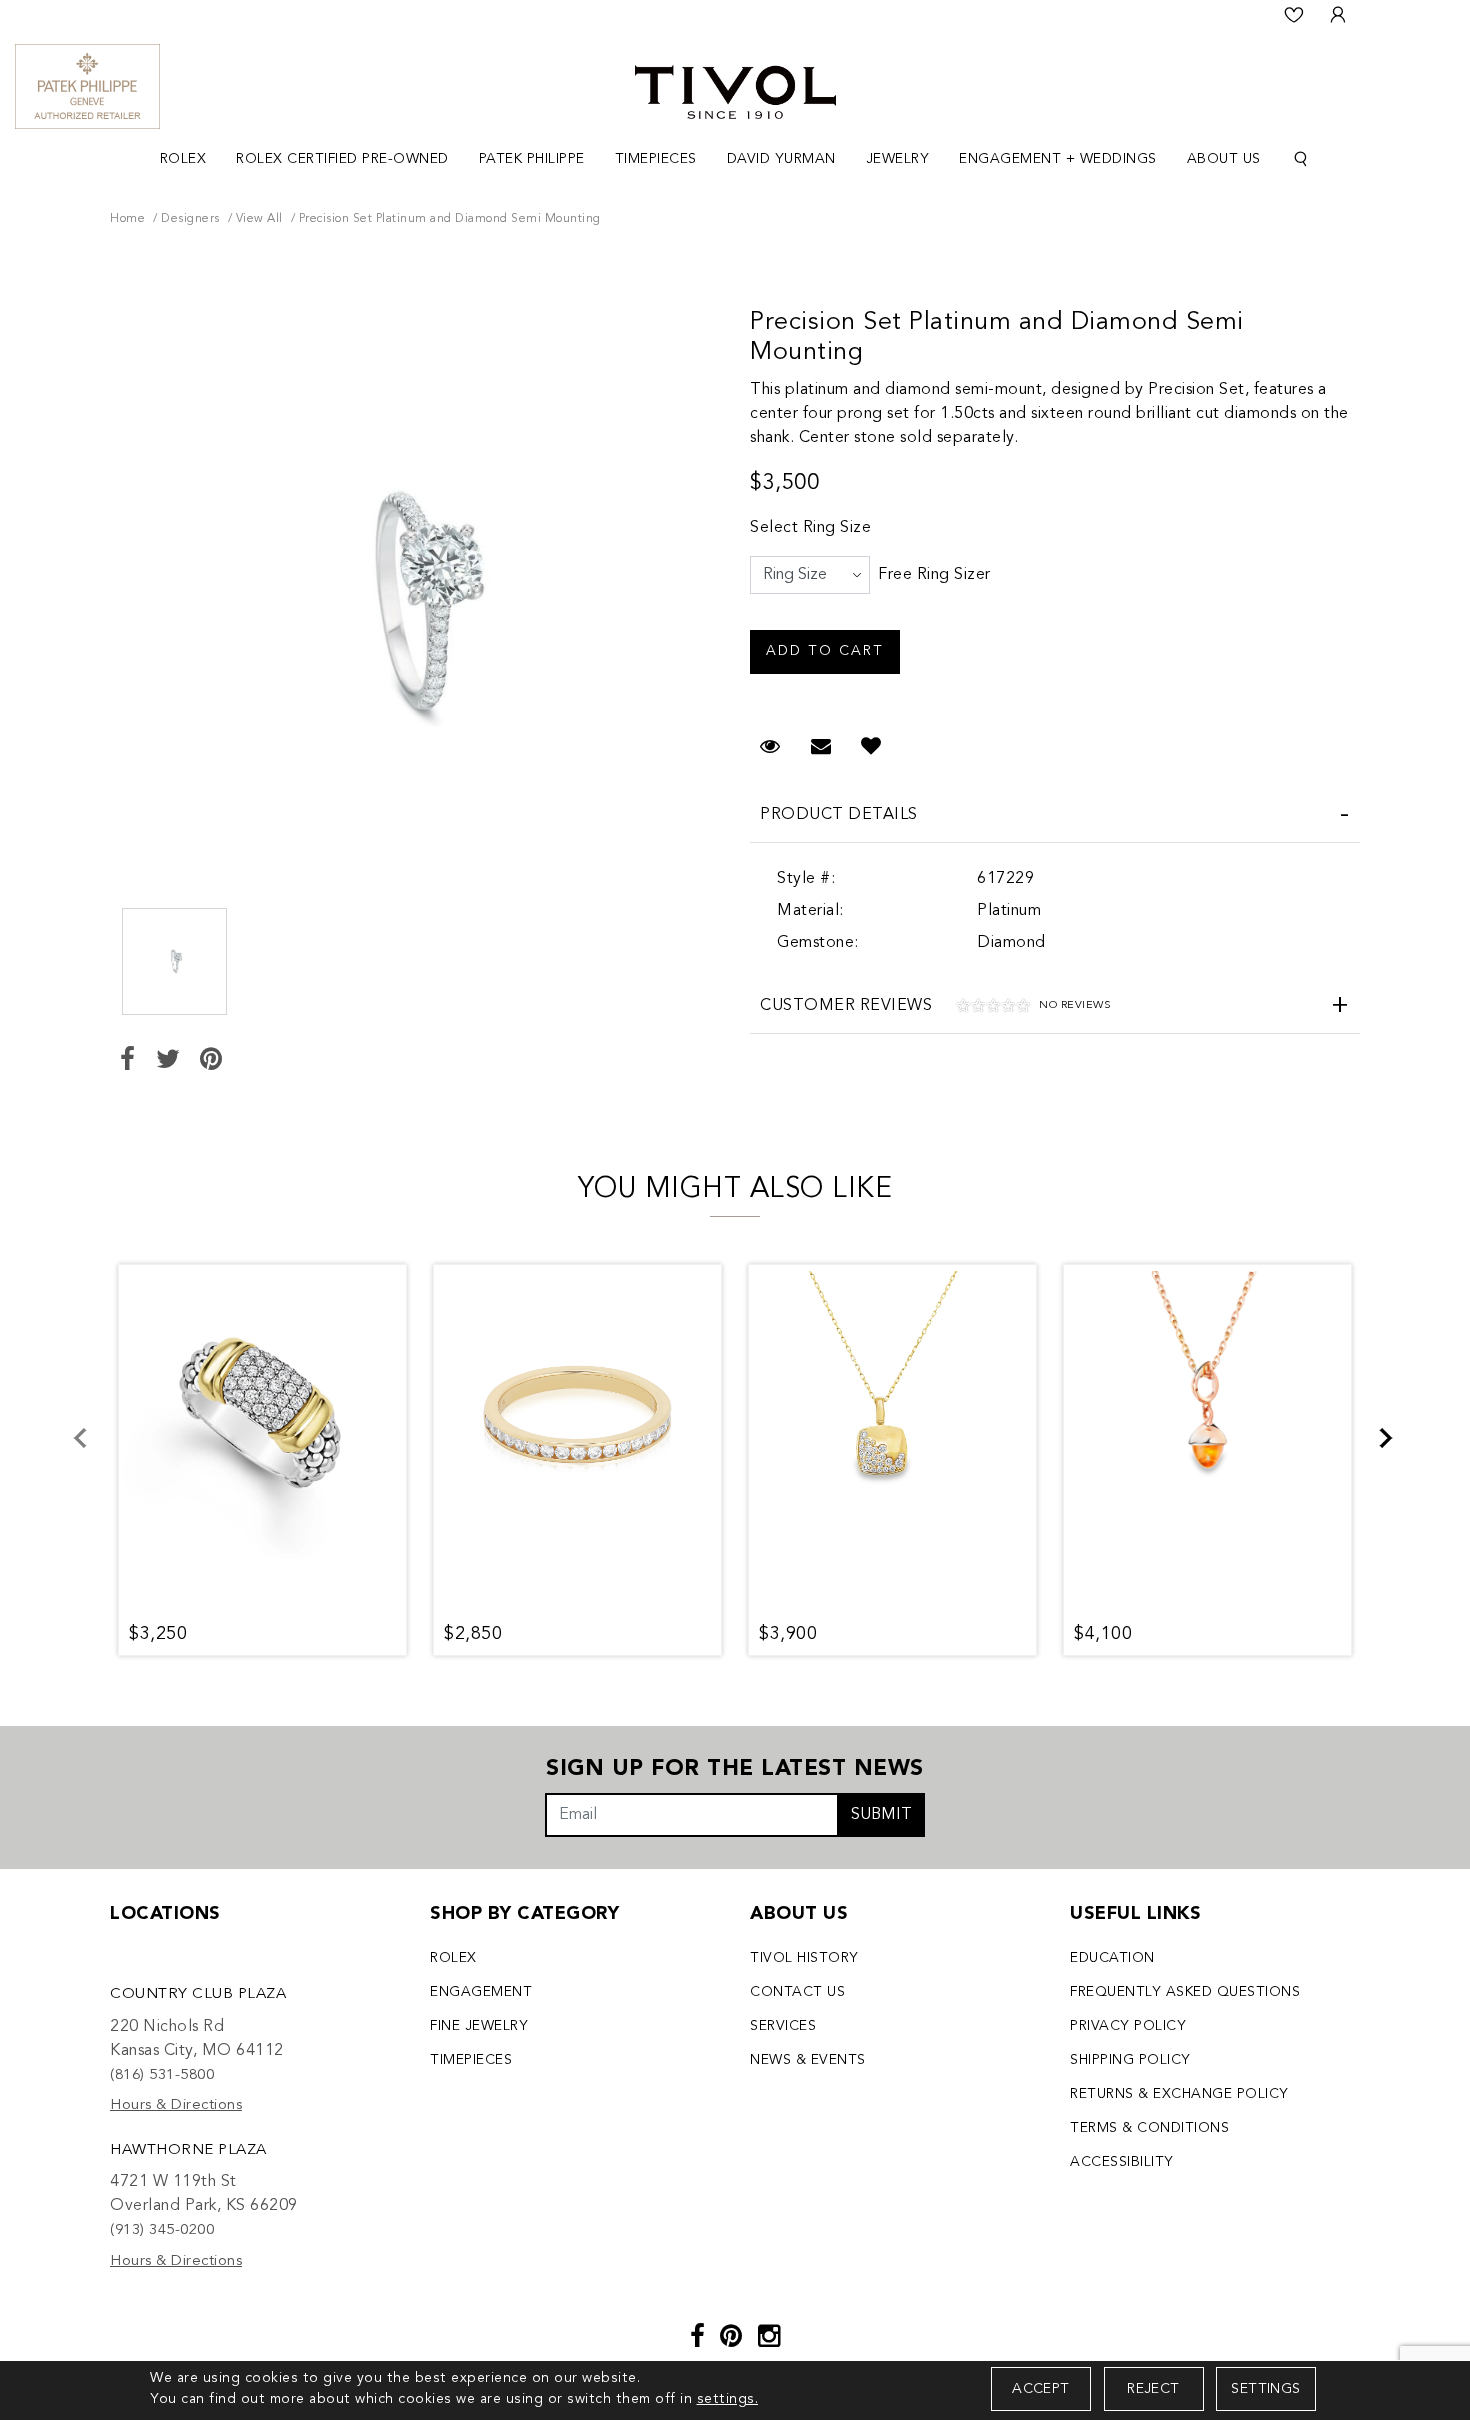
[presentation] (92, 1450)
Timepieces (471, 2060)
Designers (190, 219)
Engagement (481, 1992)
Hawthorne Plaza (188, 2150)
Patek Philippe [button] (532, 159)
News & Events (808, 2060)
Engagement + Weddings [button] (1058, 159)
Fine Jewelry (479, 2026)
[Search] (1301, 159)
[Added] (871, 748)
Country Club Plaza (198, 1994)
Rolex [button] (183, 159)
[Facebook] (128, 1061)
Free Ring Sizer (934, 575)
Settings (1265, 2389)
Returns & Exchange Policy (1179, 2094)
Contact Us (797, 1992)
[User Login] (1338, 15)
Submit (881, 1815)
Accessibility (1122, 2162)
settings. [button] (728, 2399)
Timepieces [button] (656, 159)
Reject (1153, 2389)
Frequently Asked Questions (1185, 1992)
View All (259, 219)
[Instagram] (769, 2338)
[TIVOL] (735, 90)
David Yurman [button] (781, 159)
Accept (1040, 2389)
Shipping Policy (1130, 2060)
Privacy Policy (1128, 2026)
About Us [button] (1224, 159)
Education (1112, 1958)
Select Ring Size (810, 528)
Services (783, 2026)
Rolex (453, 1958)
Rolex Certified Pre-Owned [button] (342, 159)
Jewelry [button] (898, 159)
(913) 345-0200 (162, 2230)
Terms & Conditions (1149, 2128)
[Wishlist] (1294, 15)
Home (127, 219)
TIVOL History (804, 1958)
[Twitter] (168, 1061)
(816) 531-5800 (162, 2075)
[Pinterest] (211, 1061)
